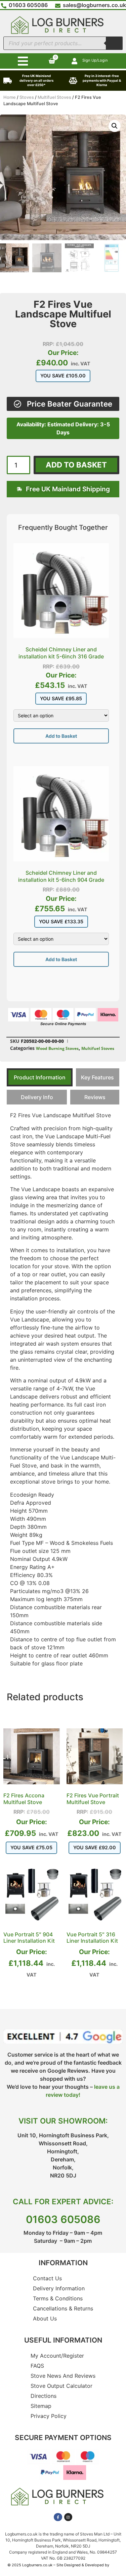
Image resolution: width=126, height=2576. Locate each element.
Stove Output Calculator (61, 2386)
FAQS (37, 2366)
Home (10, 97)
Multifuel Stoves (54, 97)
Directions (44, 2396)
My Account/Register (57, 2356)
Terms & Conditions (58, 2298)
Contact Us (47, 2278)
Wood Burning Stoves (57, 1048)
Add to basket (76, 465)
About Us (45, 2318)
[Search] (114, 43)
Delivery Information (59, 2288)
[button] (115, 126)
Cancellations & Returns (63, 2308)
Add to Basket (61, 736)
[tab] (40, 1077)
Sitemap (41, 2406)
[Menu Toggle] (23, 61)
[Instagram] (68, 2517)
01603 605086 (63, 2219)
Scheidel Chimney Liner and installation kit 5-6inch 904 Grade (61, 876)
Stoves (27, 97)
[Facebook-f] (58, 2517)
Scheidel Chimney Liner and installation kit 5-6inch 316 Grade (61, 653)
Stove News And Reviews (63, 2376)
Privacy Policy (49, 2416)
